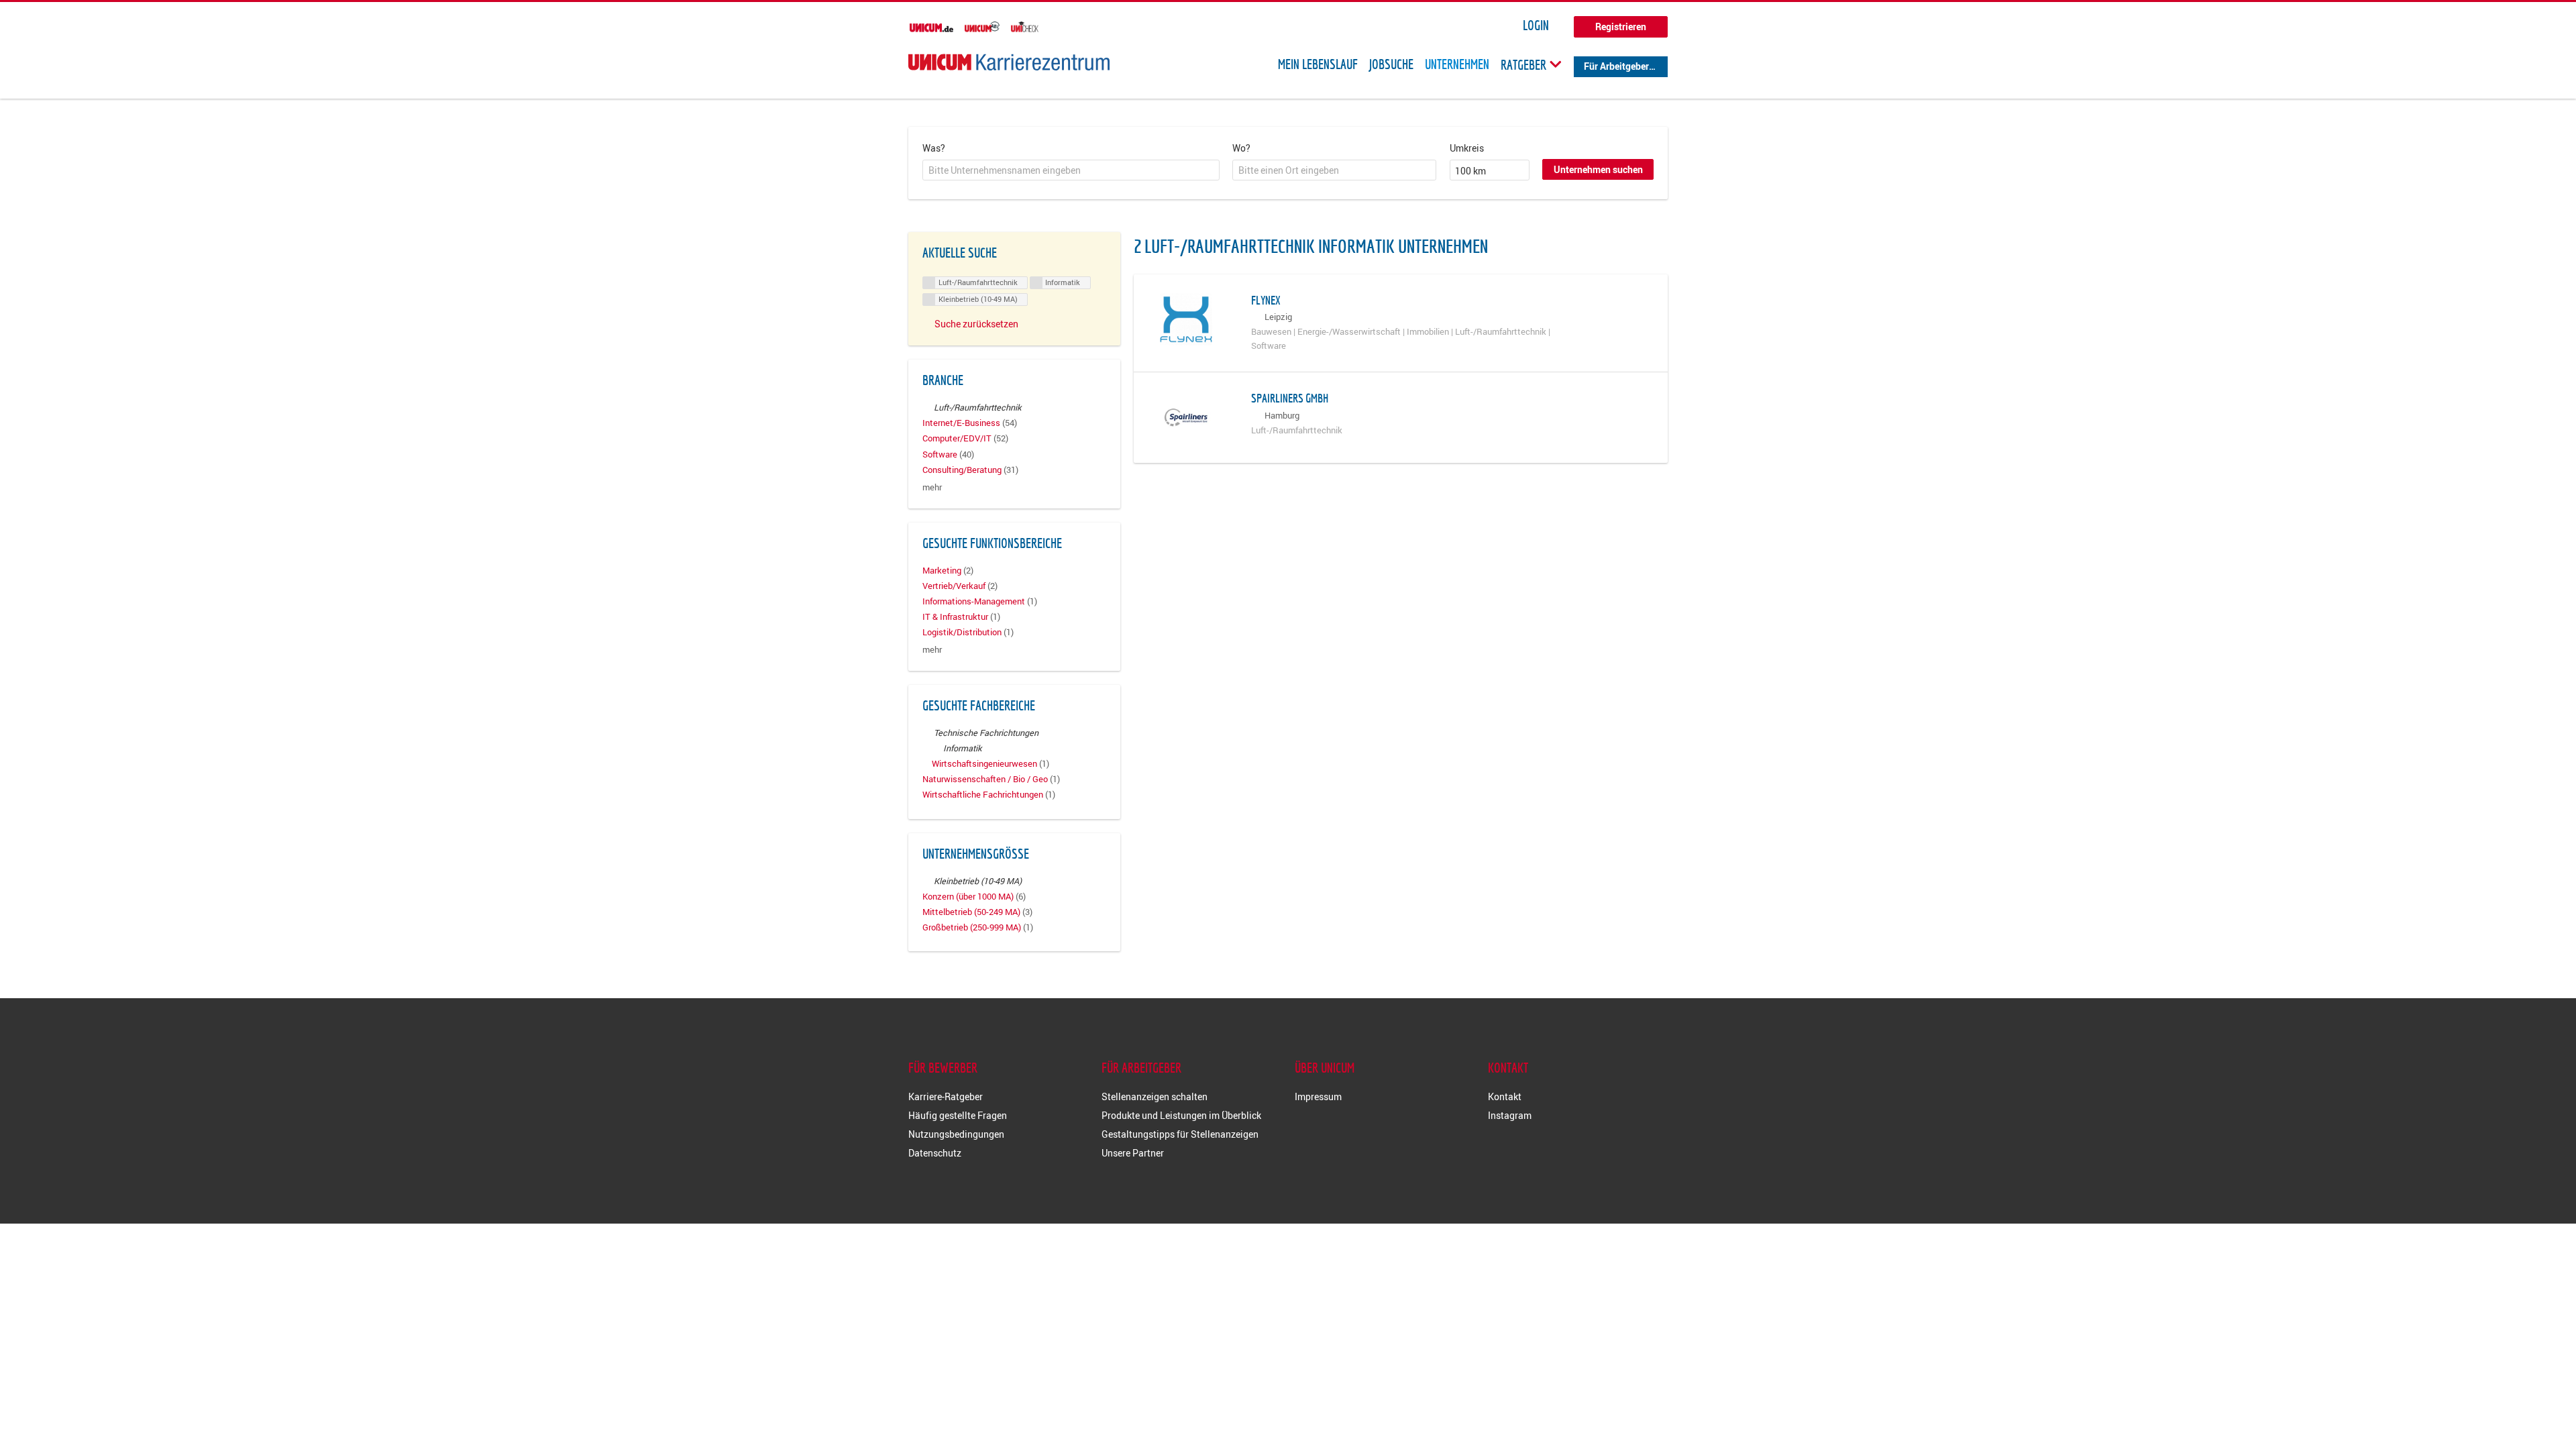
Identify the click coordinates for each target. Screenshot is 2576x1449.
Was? (934, 148)
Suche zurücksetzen (976, 324)
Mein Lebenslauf (1318, 64)
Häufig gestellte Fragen (958, 1115)
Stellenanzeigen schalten (1155, 1096)
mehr (932, 487)
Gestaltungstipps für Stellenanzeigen (1180, 1134)
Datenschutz (935, 1153)
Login (1536, 25)
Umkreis (1467, 148)
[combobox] (1071, 170)
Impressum (1318, 1096)
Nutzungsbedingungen (956, 1134)
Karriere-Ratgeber (946, 1096)
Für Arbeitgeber (1616, 66)
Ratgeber (1525, 64)
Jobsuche (1391, 64)
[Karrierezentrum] (1009, 62)
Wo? (1241, 148)
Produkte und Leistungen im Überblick (1181, 1115)
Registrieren (1621, 26)
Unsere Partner (1133, 1153)
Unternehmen (1457, 64)
